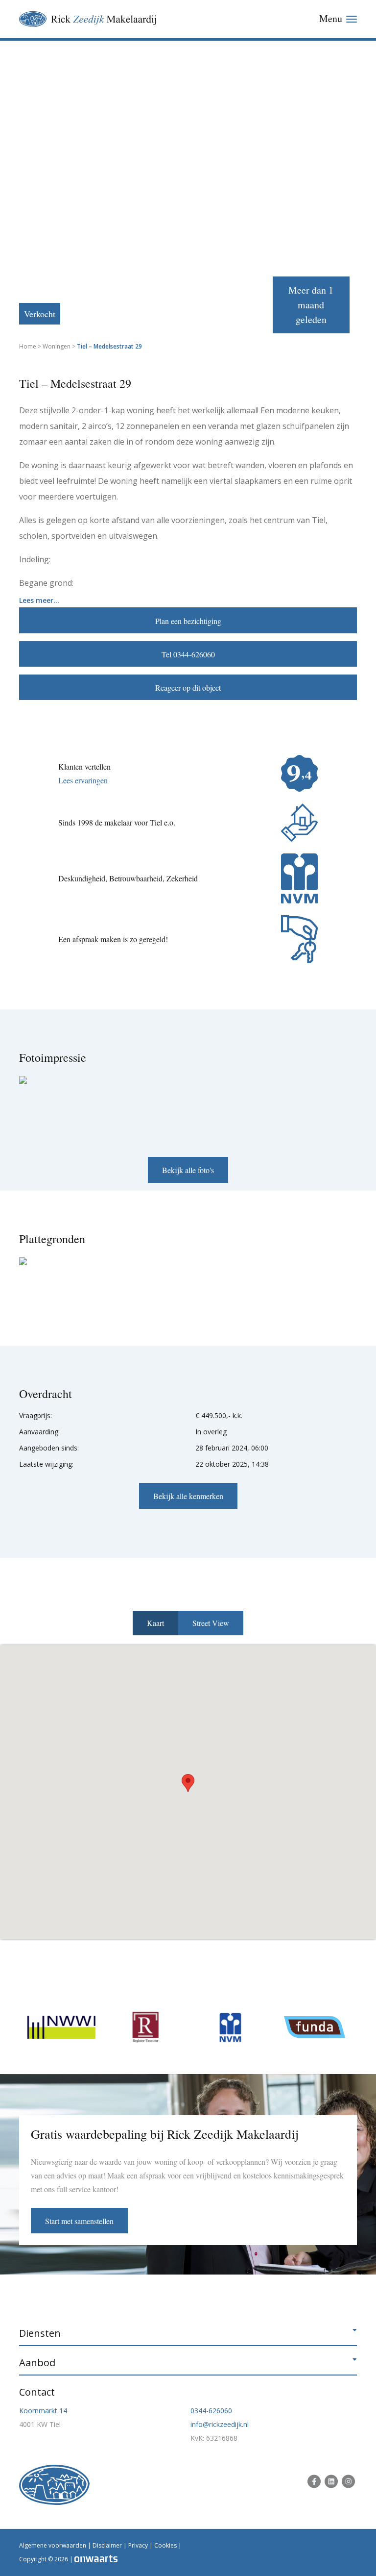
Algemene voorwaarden (53, 2545)
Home (28, 346)
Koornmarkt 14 (43, 2411)
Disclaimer (107, 2545)
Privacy (138, 2545)
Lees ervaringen (83, 780)
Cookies (165, 2545)
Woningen (57, 346)
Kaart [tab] (155, 1623)
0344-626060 (211, 2411)
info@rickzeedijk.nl (220, 2424)
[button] (188, 1783)
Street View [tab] (211, 1623)
